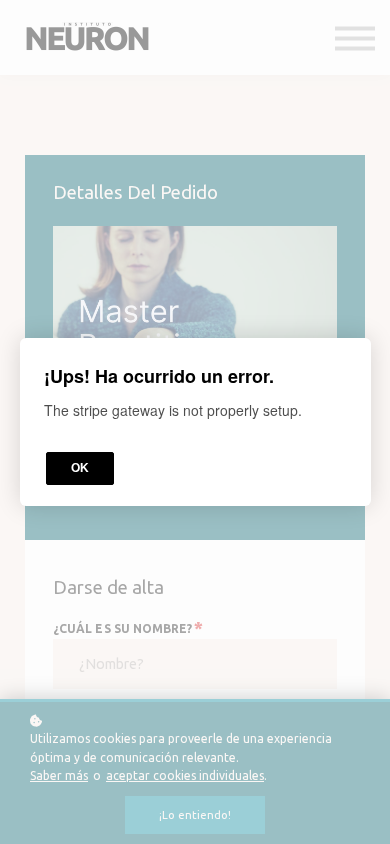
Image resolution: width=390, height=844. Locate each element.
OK (80, 468)
